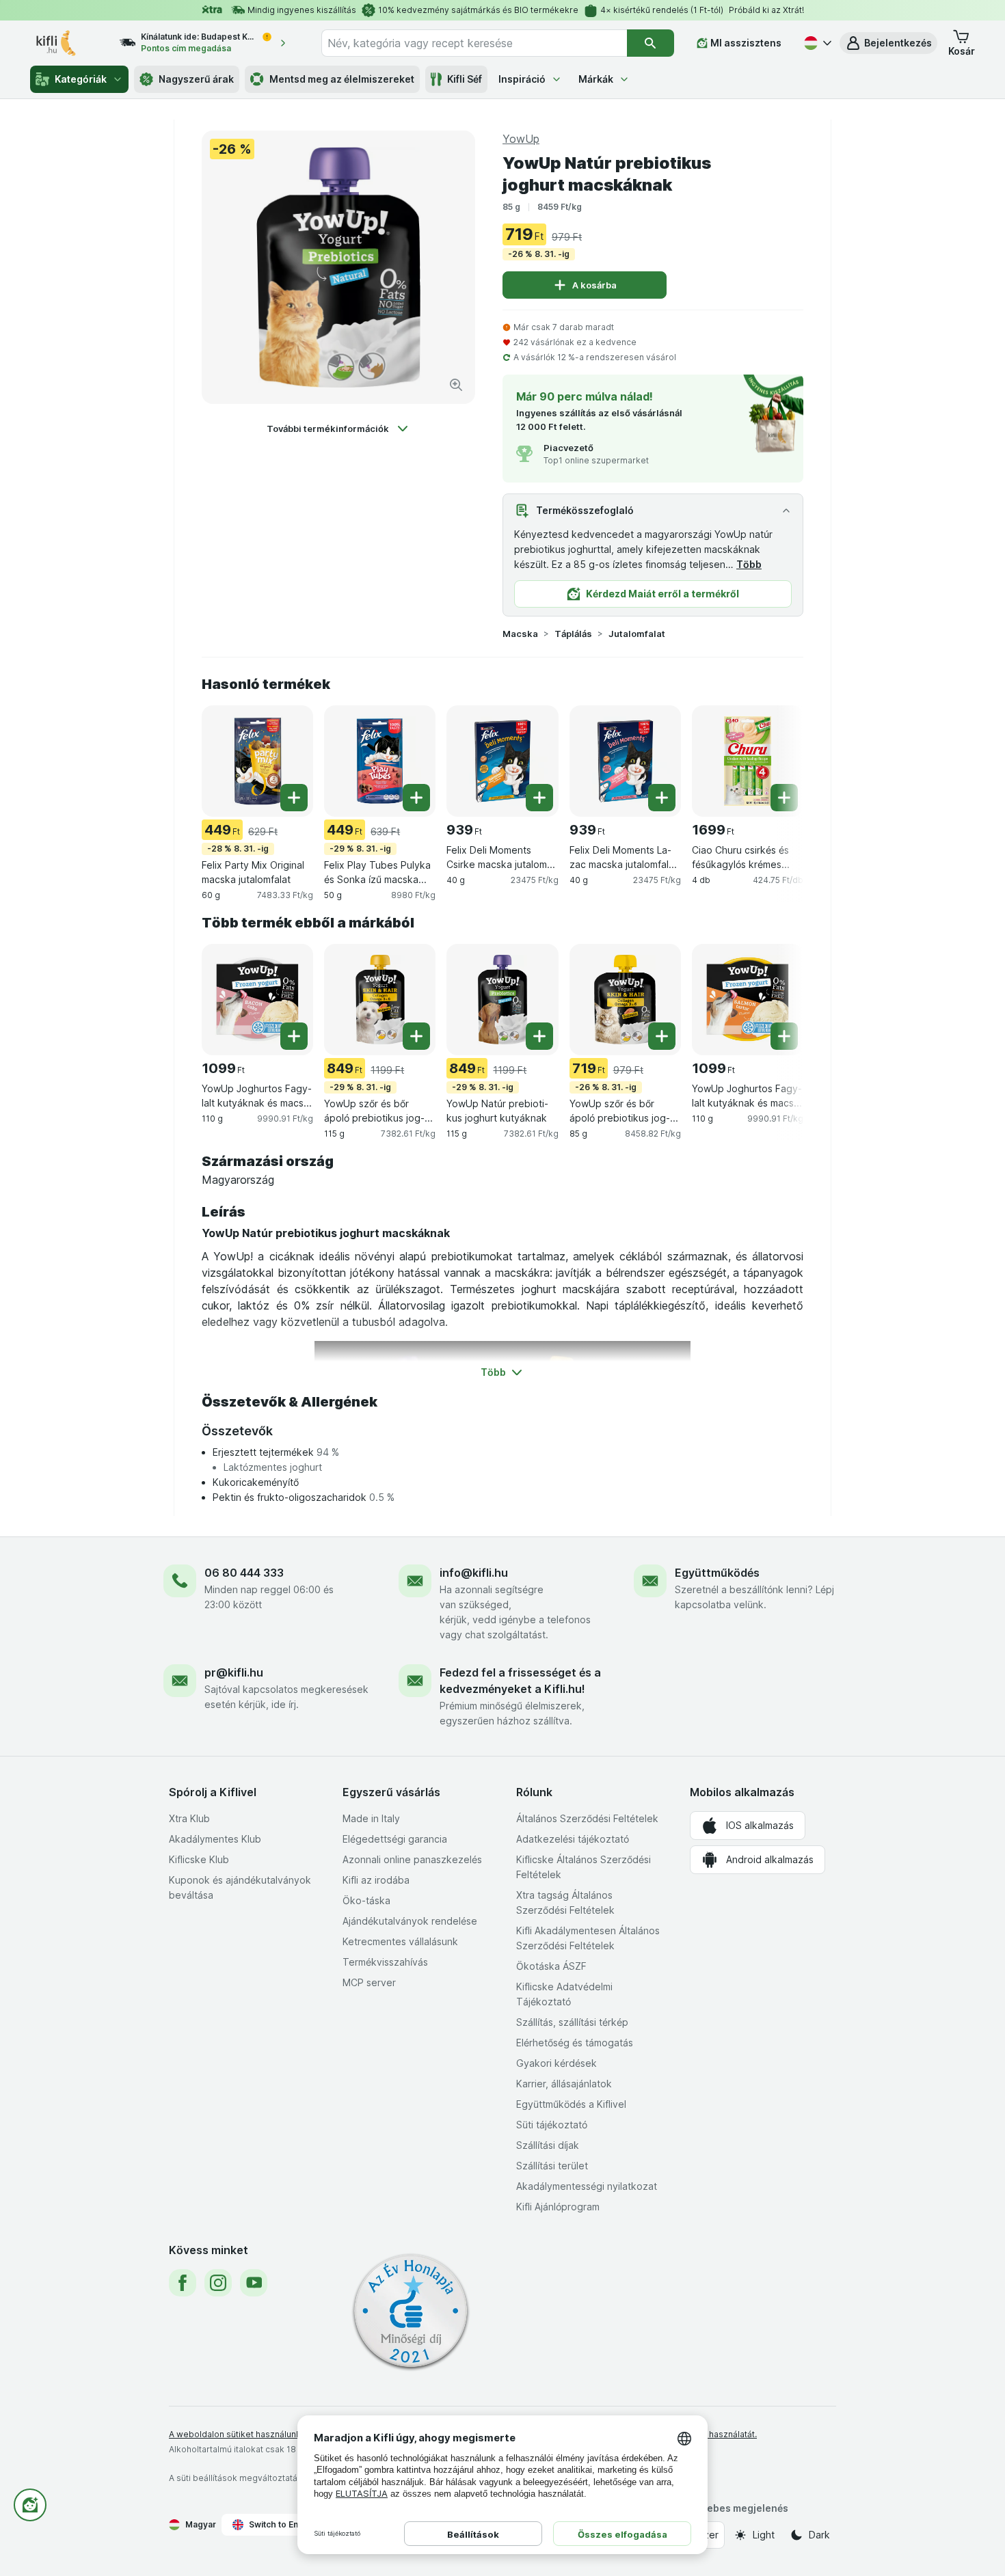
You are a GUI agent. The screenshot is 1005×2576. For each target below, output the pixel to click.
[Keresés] (651, 43)
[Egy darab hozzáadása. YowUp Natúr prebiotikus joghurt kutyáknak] (539, 1036)
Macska (520, 634)
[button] (888, 43)
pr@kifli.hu (234, 1672)
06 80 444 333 (244, 1573)
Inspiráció (522, 79)
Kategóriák (81, 79)
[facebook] (183, 2283)
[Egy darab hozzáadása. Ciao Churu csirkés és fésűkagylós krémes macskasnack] (784, 798)
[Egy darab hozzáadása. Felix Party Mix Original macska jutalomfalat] (294, 798)
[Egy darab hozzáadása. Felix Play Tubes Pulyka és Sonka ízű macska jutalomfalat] (416, 798)
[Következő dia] (776, 760)
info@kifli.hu (474, 1573)
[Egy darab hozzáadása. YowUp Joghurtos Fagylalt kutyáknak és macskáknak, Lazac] (784, 1036)
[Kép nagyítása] (456, 385)
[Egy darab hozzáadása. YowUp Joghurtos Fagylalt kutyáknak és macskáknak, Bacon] (294, 1036)
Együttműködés (717, 1573)
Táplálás (573, 634)
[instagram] (218, 2283)
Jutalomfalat (637, 634)
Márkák (596, 79)
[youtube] (254, 2283)
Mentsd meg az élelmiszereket (342, 79)
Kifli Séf (465, 79)
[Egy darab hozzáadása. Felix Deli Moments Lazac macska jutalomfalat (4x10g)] (662, 798)
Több (749, 564)
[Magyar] (816, 43)
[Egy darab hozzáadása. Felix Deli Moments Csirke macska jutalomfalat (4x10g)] (539, 798)
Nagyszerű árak (196, 79)
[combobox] (474, 43)
